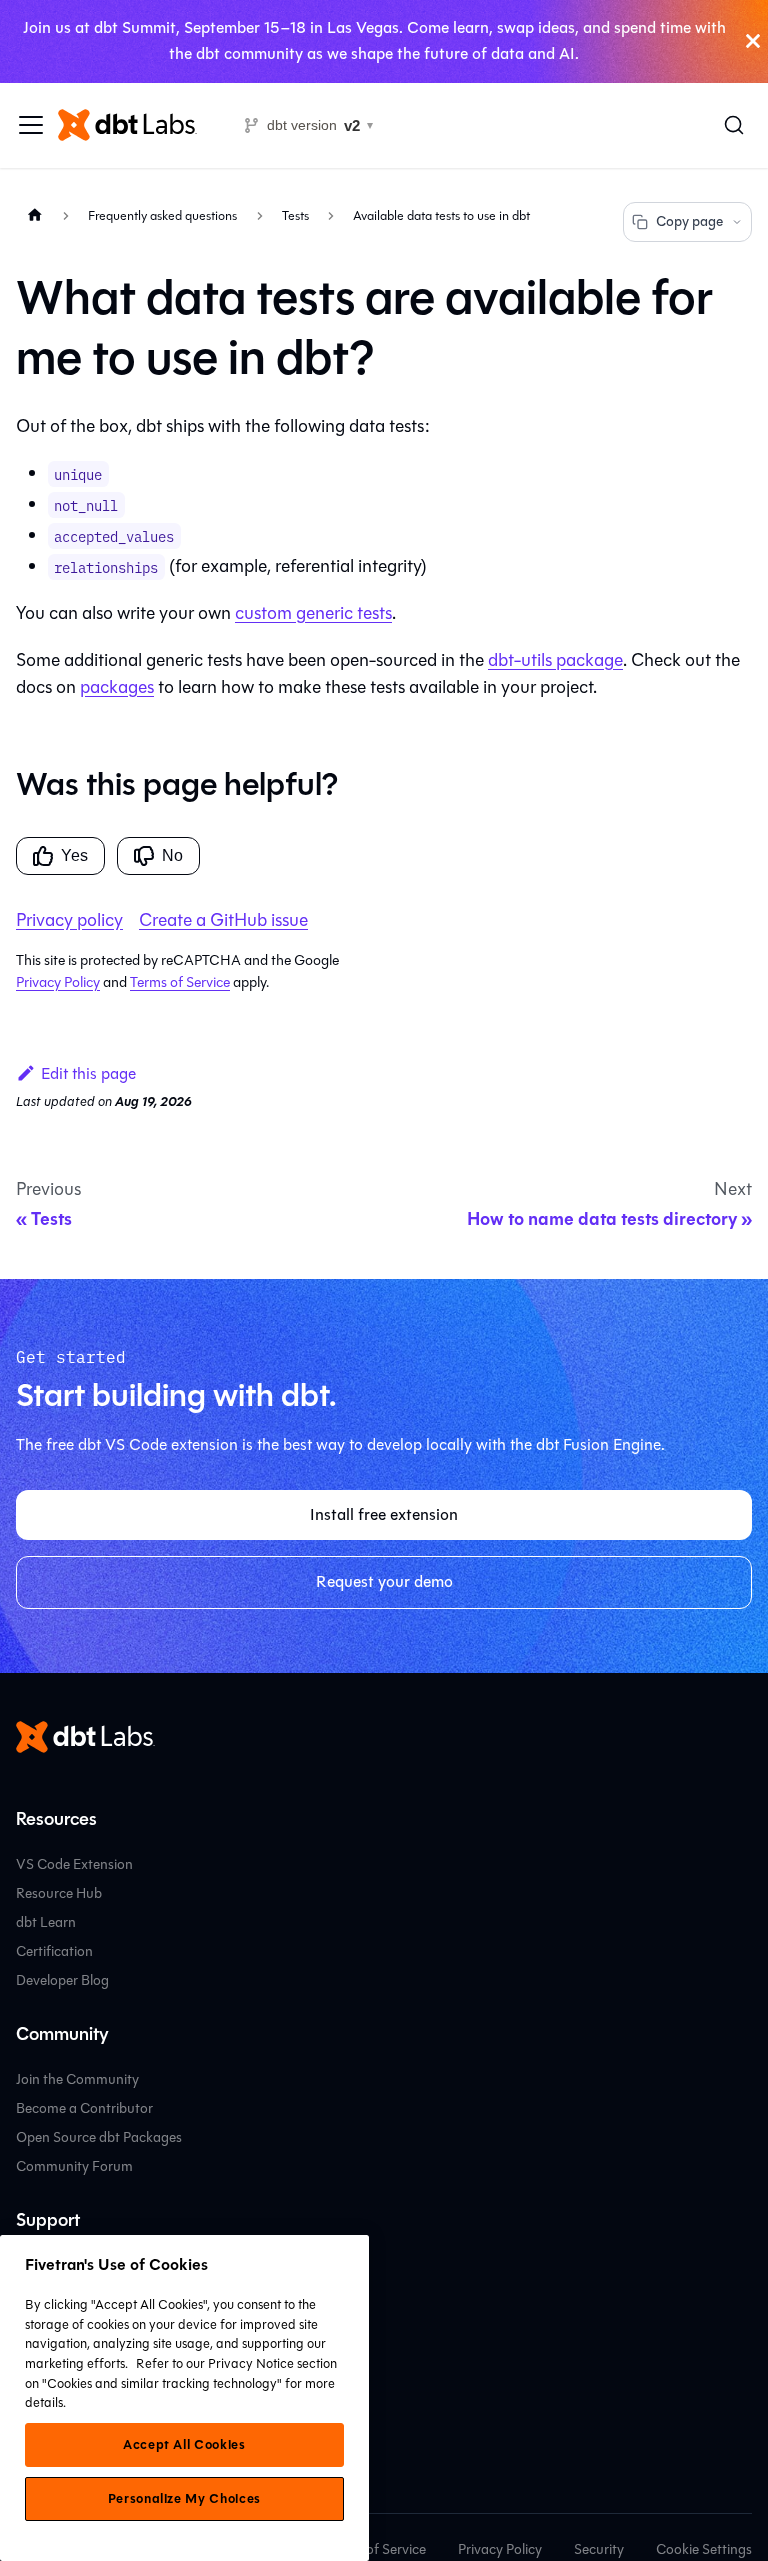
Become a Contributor (84, 2108)
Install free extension (384, 1514)
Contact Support (68, 2265)
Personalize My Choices (184, 2499)
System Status (60, 2352)
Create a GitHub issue (223, 920)
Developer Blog (62, 1980)
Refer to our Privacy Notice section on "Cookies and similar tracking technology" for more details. (181, 2383)
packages (117, 687)
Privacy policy (69, 920)
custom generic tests (313, 613)
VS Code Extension (74, 1864)
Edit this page (88, 1073)
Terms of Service (180, 982)
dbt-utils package (555, 660)
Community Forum (74, 2166)
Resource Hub (59, 1893)
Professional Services (80, 2294)
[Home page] (35, 215)
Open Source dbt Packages (99, 2137)
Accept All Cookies (184, 2445)
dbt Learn (46, 1922)
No (172, 855)
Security (599, 2549)
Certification (54, 1951)
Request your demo (384, 1581)
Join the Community (77, 2079)
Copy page (689, 221)
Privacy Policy (58, 982)
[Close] (753, 41)
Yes (74, 855)
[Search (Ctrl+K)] (734, 125)
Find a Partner (59, 2323)
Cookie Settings (704, 2549)
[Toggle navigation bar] (31, 125)
